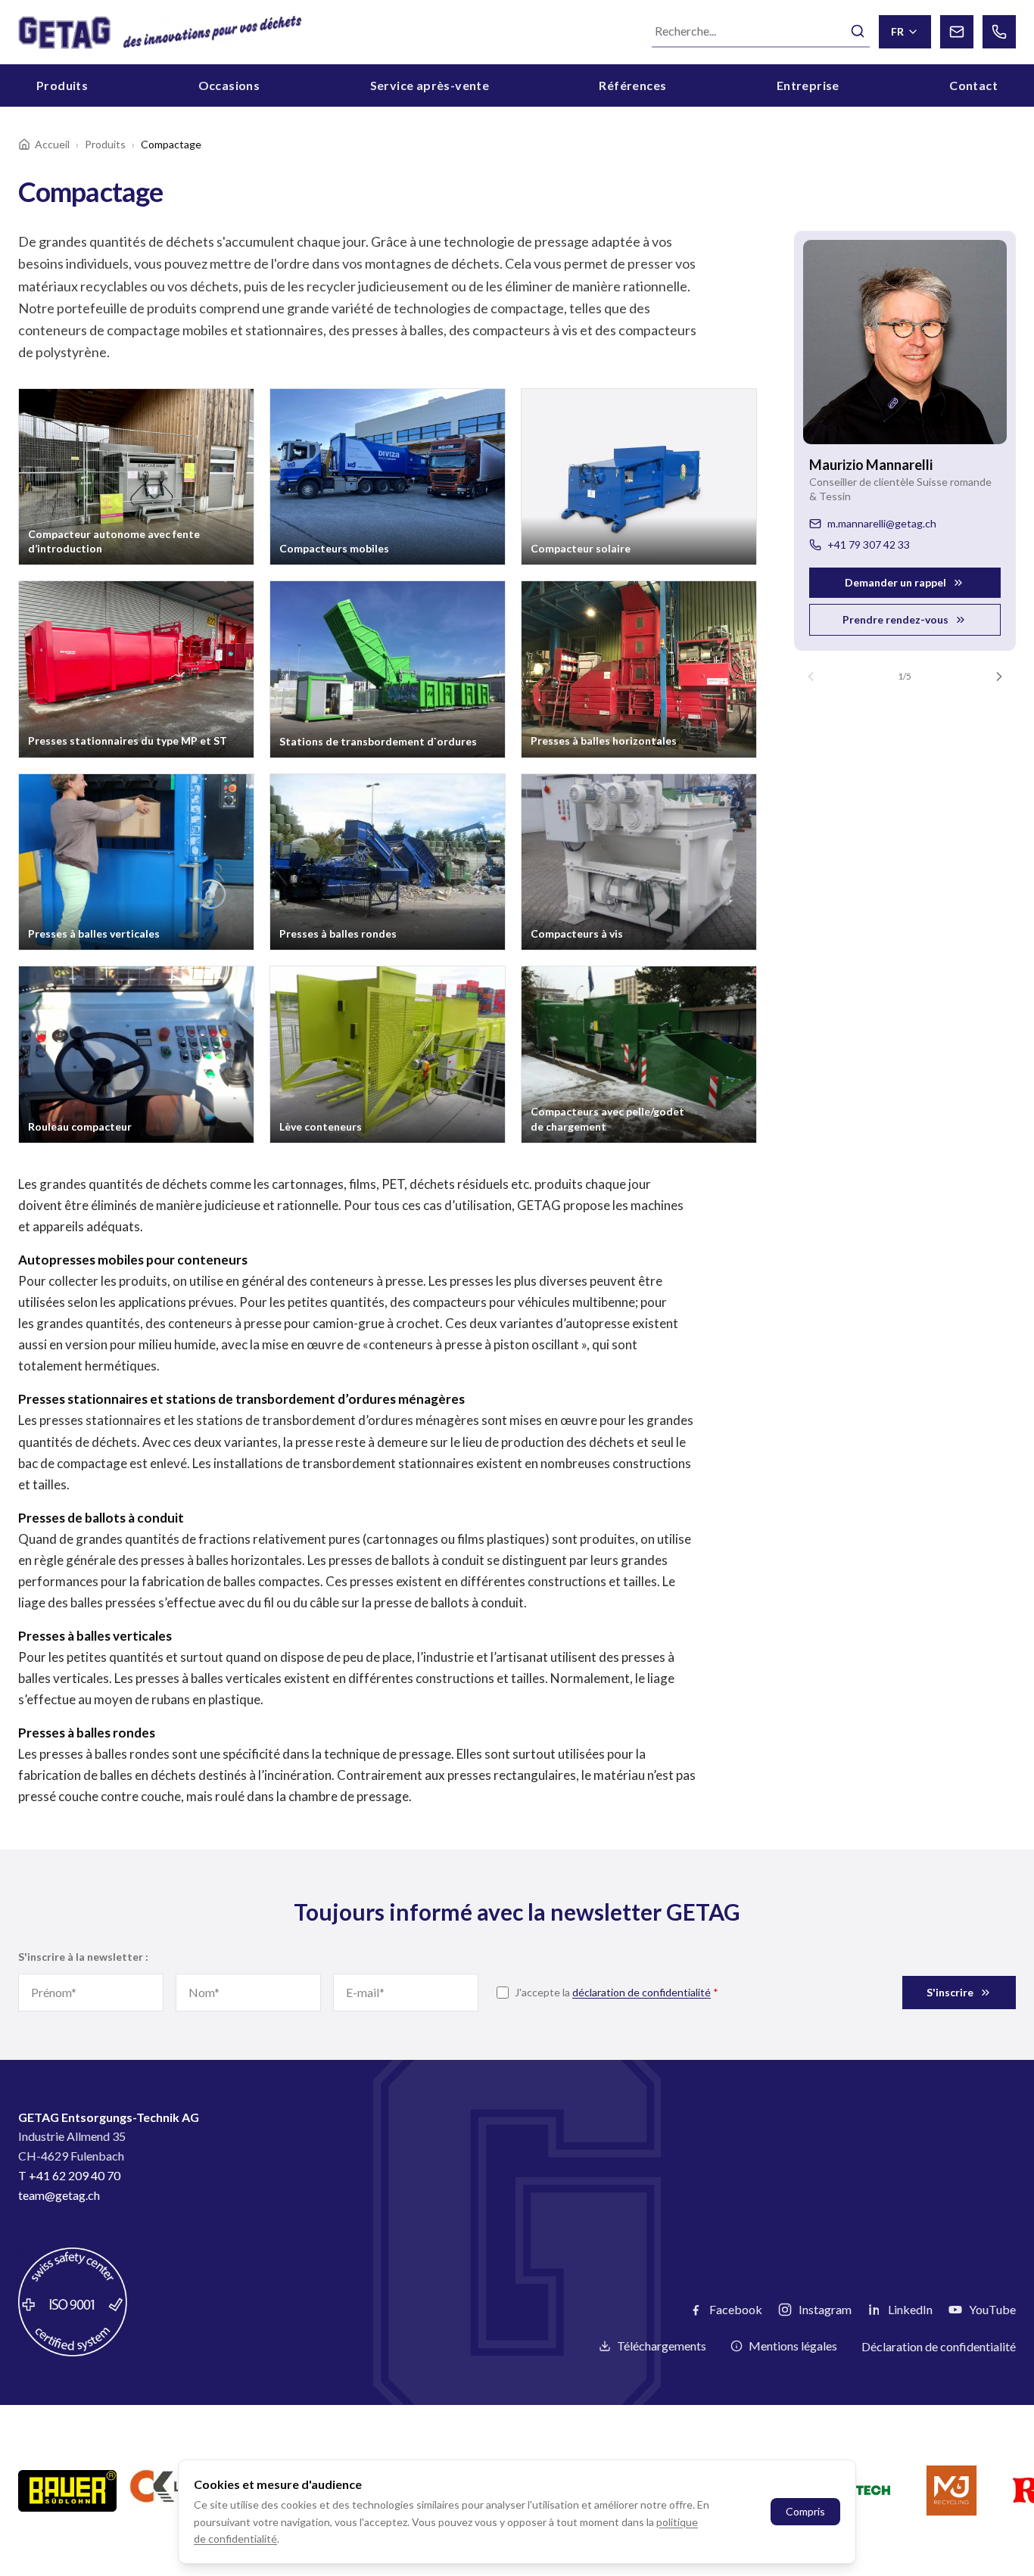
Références (632, 85)
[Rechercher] (858, 31)
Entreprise (808, 85)
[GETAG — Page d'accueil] (160, 32)
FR (897, 31)
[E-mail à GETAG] (957, 32)
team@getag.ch (59, 2195)
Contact (973, 85)
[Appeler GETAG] (999, 32)
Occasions (229, 85)
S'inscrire (950, 1992)
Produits (62, 85)
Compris (805, 2511)
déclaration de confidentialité (642, 1992)
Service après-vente (430, 85)
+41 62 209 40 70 (75, 2175)
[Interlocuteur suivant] (999, 677)
